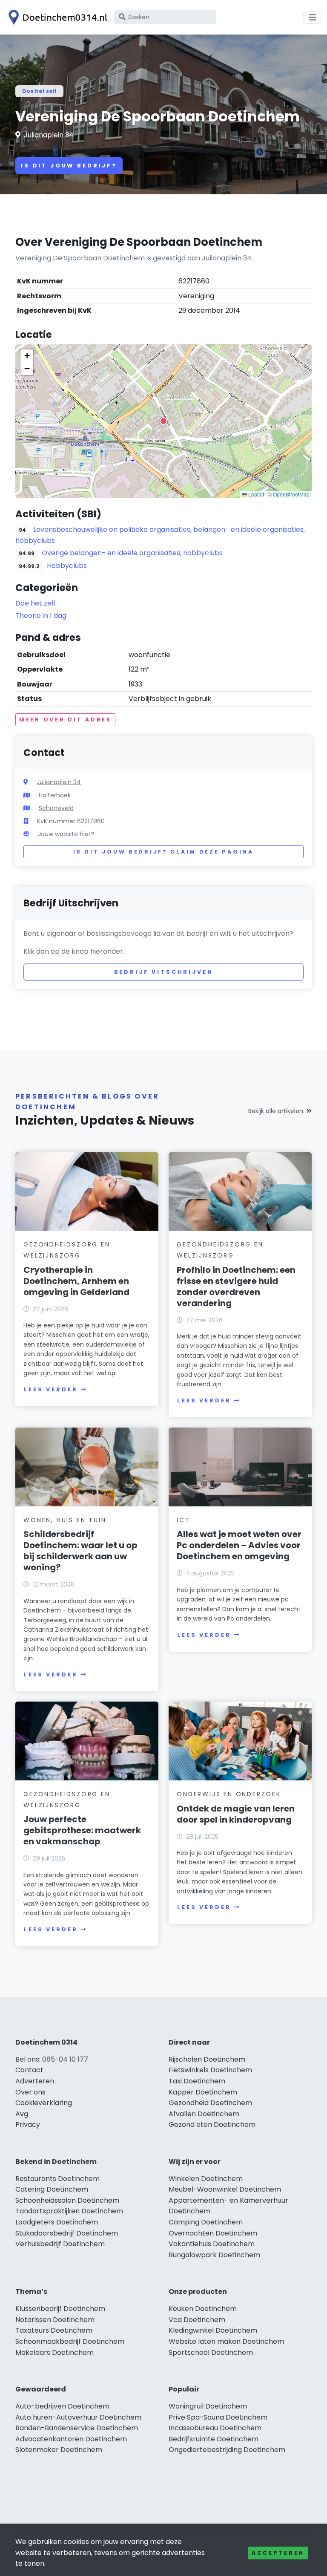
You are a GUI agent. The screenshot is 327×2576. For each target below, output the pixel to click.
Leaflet (255, 494)
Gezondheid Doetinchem (210, 2103)
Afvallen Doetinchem (204, 2114)
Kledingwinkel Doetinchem (213, 2330)
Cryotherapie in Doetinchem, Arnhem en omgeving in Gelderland (76, 1281)
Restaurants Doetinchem (57, 2179)
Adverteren (35, 2081)
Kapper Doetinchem (203, 2092)
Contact (29, 2070)
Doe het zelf (39, 91)
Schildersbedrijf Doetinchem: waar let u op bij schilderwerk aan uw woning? (80, 1551)
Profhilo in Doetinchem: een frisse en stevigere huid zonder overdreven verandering (236, 1287)
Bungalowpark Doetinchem (214, 2255)
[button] (163, 421)
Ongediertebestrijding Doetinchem (227, 2450)
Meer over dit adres (65, 720)
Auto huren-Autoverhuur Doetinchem (78, 2417)
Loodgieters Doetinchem (57, 2222)
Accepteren (278, 2553)
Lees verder (51, 1389)
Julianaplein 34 (49, 135)
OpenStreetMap (291, 494)
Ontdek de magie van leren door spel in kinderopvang (236, 1814)
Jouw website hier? (66, 834)
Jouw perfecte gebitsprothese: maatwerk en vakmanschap (82, 1830)
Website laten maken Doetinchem (226, 2341)
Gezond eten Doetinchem (212, 2125)
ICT (183, 1520)
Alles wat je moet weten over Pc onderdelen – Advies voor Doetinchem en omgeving (239, 1545)
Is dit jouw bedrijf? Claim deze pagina (163, 852)
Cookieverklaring (44, 2103)
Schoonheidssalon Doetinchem (67, 2200)
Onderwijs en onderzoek (229, 1794)
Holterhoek (55, 795)
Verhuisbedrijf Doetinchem (60, 2244)
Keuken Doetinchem (203, 2309)
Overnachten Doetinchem (213, 2233)
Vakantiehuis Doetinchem (212, 2244)
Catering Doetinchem (52, 2189)
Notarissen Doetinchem (55, 2320)
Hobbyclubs (67, 566)
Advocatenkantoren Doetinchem (71, 2439)
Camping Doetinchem (206, 2222)
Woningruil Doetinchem (208, 2406)
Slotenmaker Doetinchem (59, 2450)
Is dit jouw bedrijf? (69, 166)
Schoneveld (56, 808)
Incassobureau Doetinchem (215, 2428)
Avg (22, 2114)
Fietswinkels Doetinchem (210, 2070)
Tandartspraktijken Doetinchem (69, 2211)
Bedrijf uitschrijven (164, 972)
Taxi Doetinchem (197, 2081)
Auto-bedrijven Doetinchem (62, 2406)
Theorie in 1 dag (41, 616)
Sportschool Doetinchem (211, 2352)
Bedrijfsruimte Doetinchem (214, 2439)
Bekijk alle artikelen (276, 1111)
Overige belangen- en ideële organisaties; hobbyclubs (132, 553)
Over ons (30, 2092)
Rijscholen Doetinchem (207, 2059)
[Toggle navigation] (313, 17)
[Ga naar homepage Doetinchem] (56, 17)
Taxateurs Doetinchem (54, 2330)
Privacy (28, 2125)
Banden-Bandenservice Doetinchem (77, 2428)
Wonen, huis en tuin (65, 1520)
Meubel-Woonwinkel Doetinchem (225, 2189)
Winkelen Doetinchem (206, 2179)
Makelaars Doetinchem (54, 2352)
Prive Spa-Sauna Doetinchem (218, 2417)
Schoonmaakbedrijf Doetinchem (70, 2341)
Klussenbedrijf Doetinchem (60, 2309)
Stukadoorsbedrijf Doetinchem (67, 2233)
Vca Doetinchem (197, 2320)
